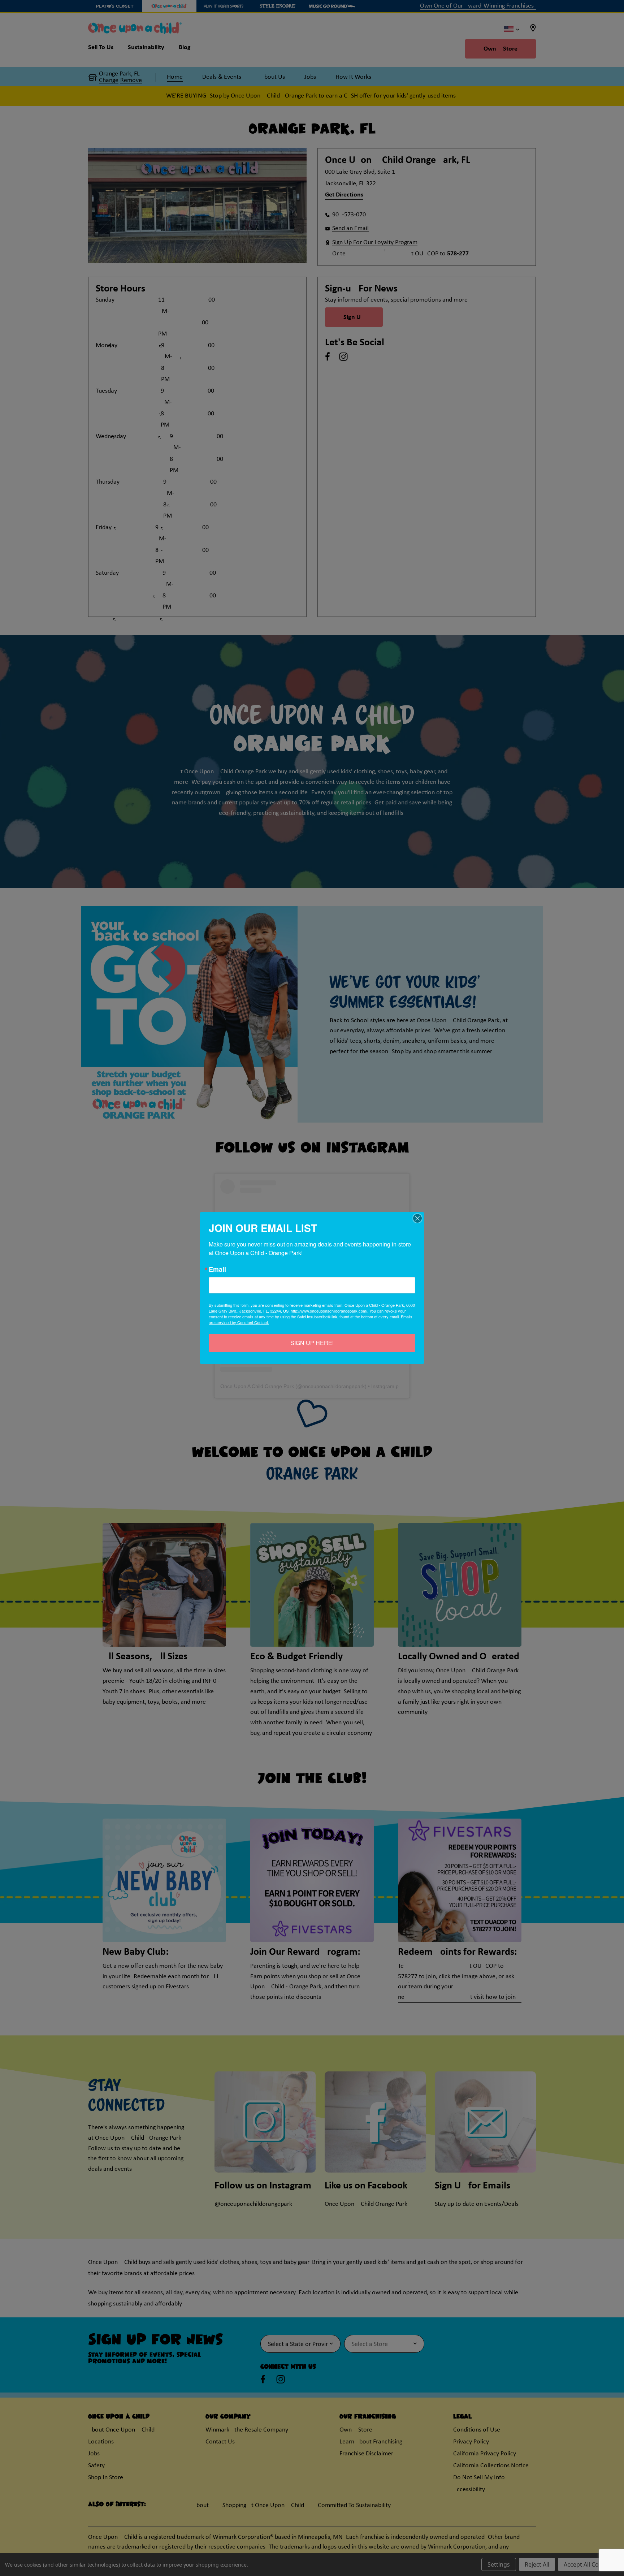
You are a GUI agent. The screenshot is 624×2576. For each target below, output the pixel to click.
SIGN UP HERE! (312, 1343)
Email (217, 1269)
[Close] (417, 1218)
